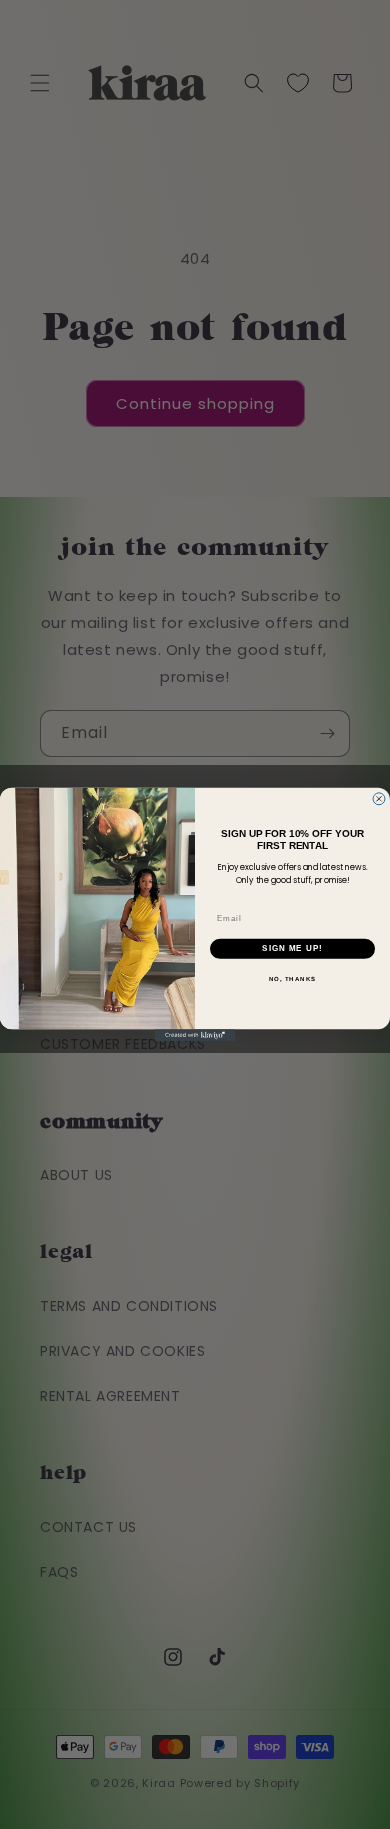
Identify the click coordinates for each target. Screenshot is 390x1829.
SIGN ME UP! (292, 948)
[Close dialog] (379, 799)
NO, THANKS (293, 978)
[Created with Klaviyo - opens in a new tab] (195, 1035)
